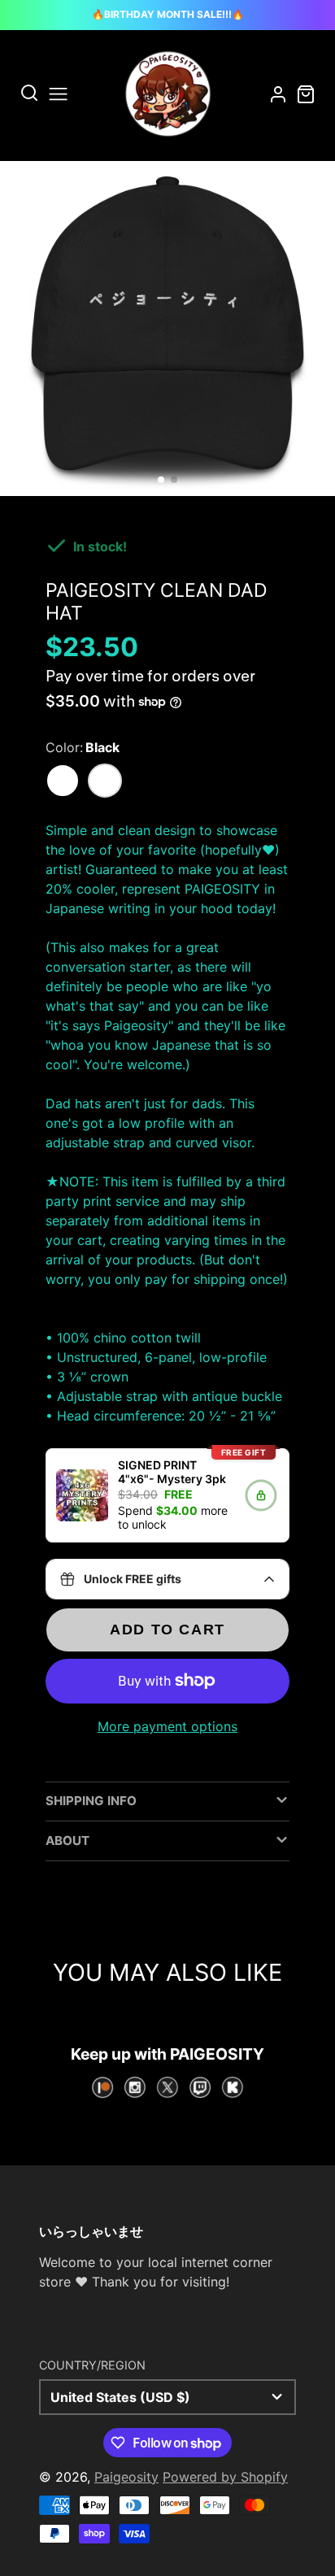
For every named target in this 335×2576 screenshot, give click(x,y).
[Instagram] (135, 2087)
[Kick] (233, 2087)
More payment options (167, 1726)
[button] (161, 480)
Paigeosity (126, 2477)
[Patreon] (102, 2087)
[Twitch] (200, 2087)
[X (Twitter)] (167, 2087)
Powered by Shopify (225, 2477)
